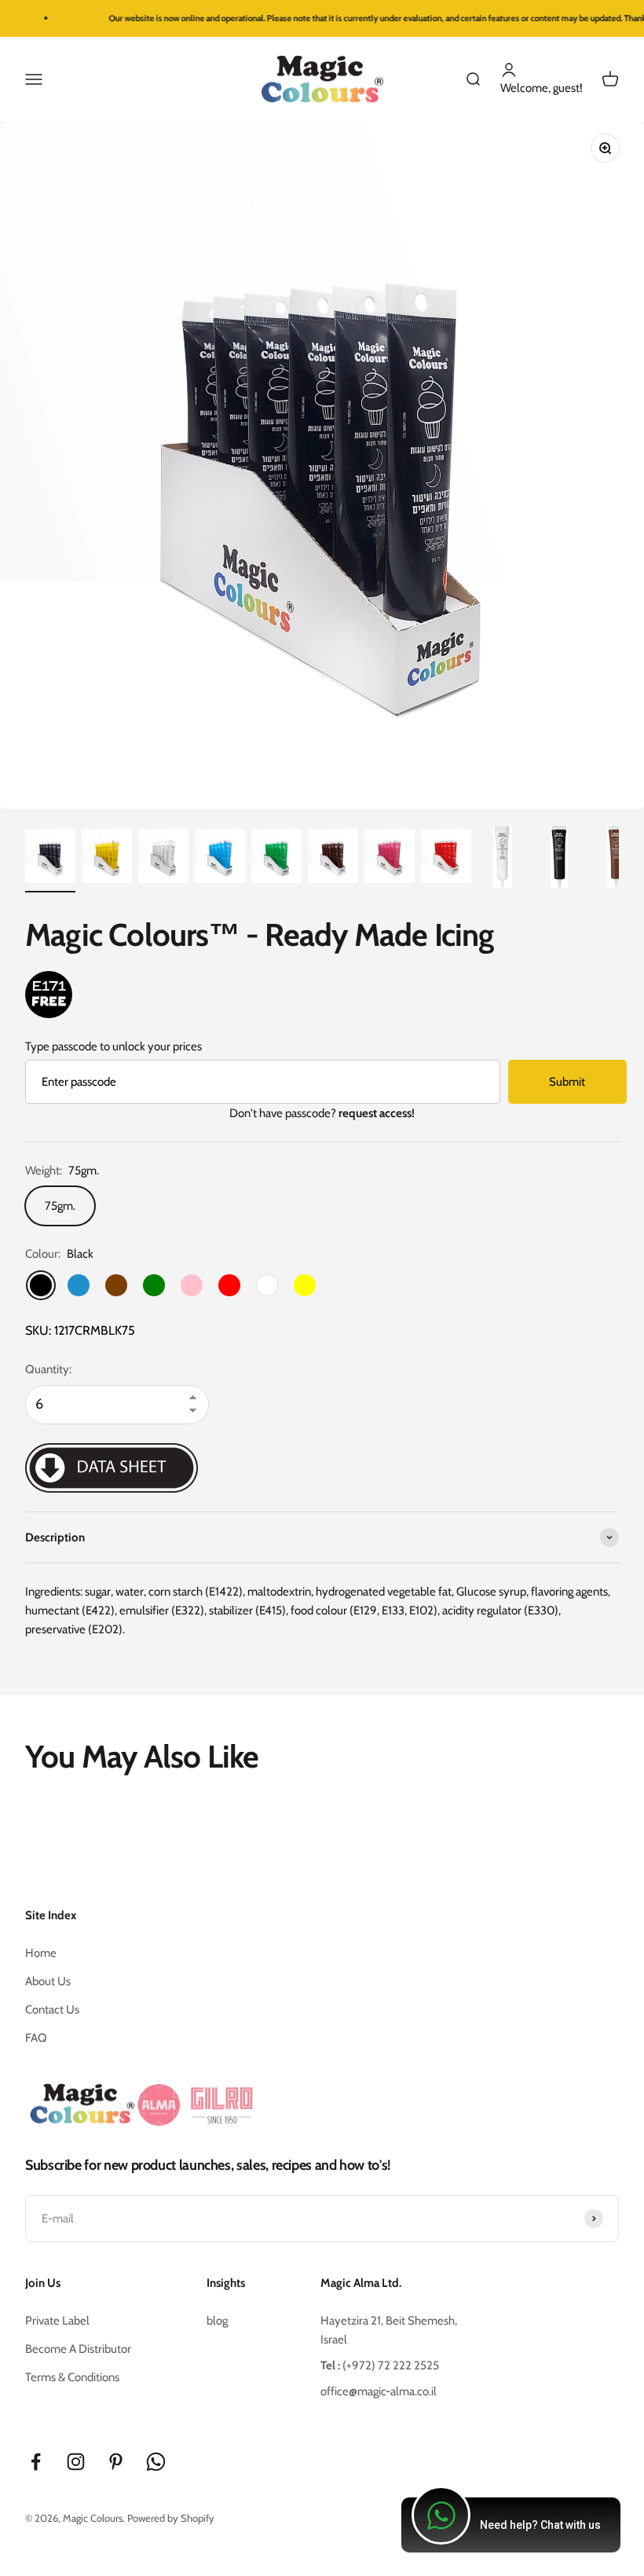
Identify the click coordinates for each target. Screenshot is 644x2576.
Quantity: (48, 1369)
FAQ (36, 2038)
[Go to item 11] (616, 859)
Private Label (57, 2321)
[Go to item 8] (446, 859)
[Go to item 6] (333, 859)
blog (217, 2321)
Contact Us (52, 2010)
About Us (48, 1981)
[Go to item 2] (107, 859)
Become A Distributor (78, 2349)
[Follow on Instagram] (76, 2462)
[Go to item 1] (50, 859)
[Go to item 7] (390, 859)
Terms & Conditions (72, 2377)
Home (41, 1953)
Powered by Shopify (171, 2518)
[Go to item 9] (503, 859)
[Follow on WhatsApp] (156, 2462)
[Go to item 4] (220, 859)
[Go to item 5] (276, 859)
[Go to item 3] (163, 859)
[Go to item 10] (559, 859)
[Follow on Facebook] (36, 2462)
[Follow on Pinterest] (116, 2462)
